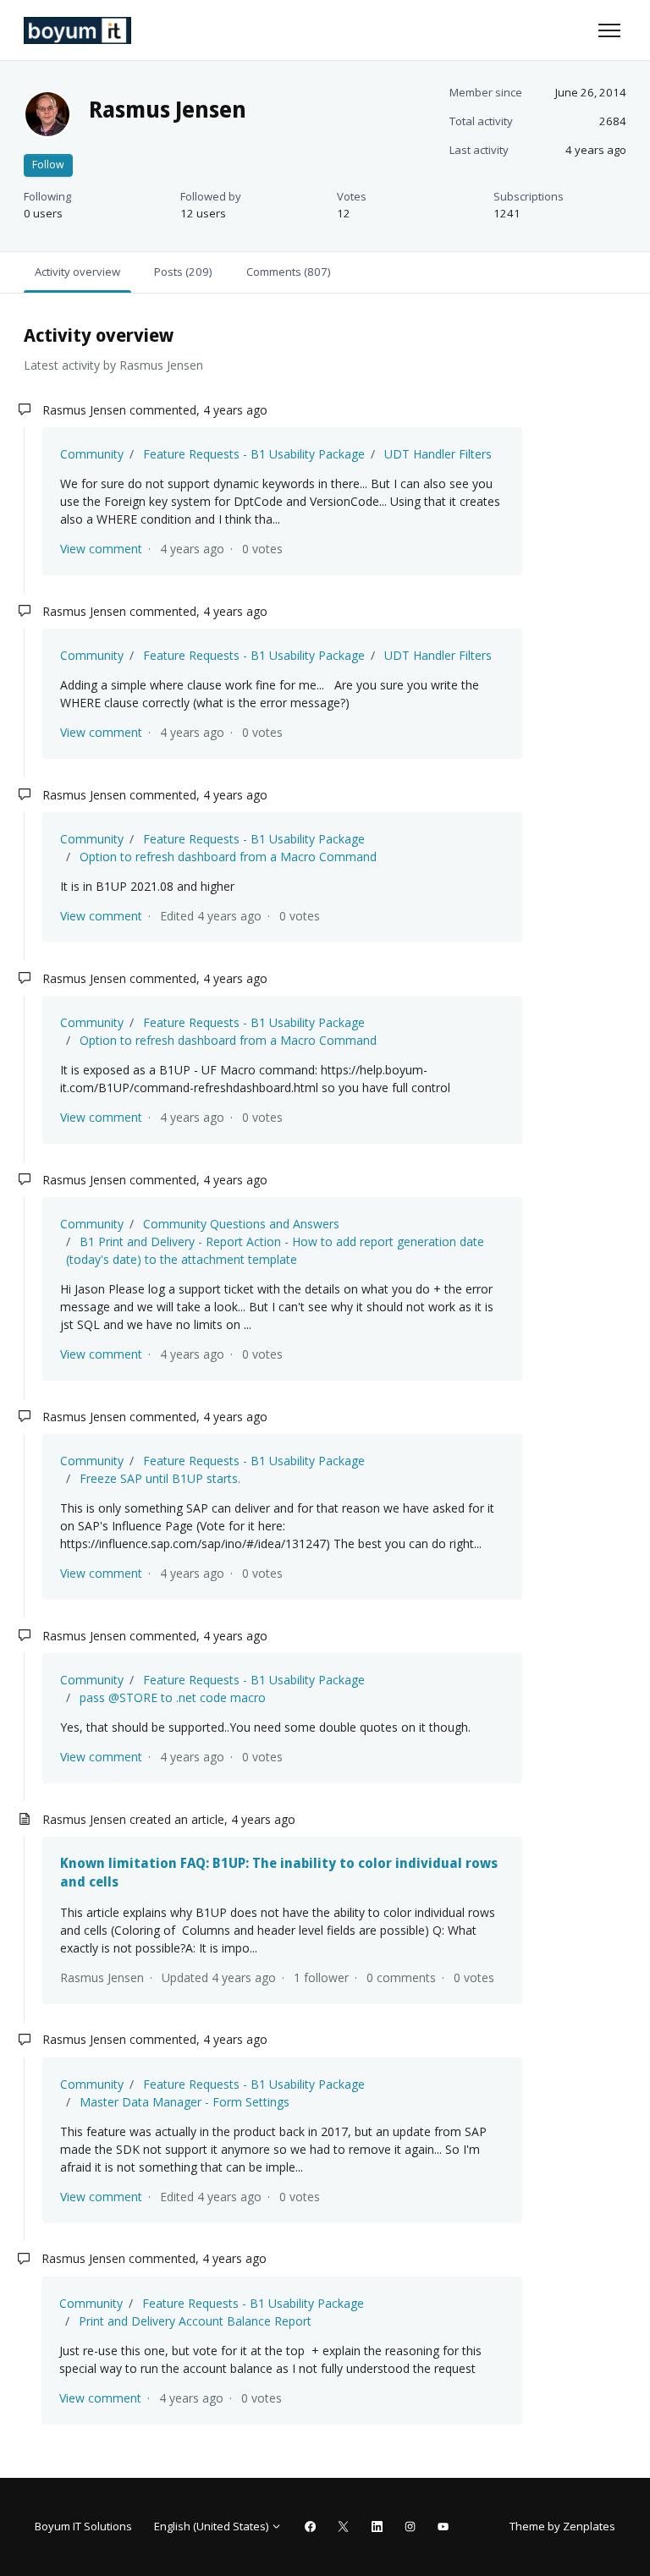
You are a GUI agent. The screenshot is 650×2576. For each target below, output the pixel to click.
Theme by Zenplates (562, 2526)
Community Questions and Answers (241, 1224)
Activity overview (77, 272)
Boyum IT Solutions (83, 2526)
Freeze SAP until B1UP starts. (160, 1478)
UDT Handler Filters (438, 454)
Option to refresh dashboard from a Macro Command (228, 857)
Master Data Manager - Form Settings (185, 2102)
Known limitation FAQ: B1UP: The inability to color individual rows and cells (279, 1872)
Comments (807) (288, 272)
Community (92, 454)
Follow (48, 165)
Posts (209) (183, 272)
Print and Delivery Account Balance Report (195, 2321)
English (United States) (212, 2526)
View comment (101, 549)
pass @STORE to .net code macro (173, 1697)
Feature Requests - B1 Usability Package (254, 454)
